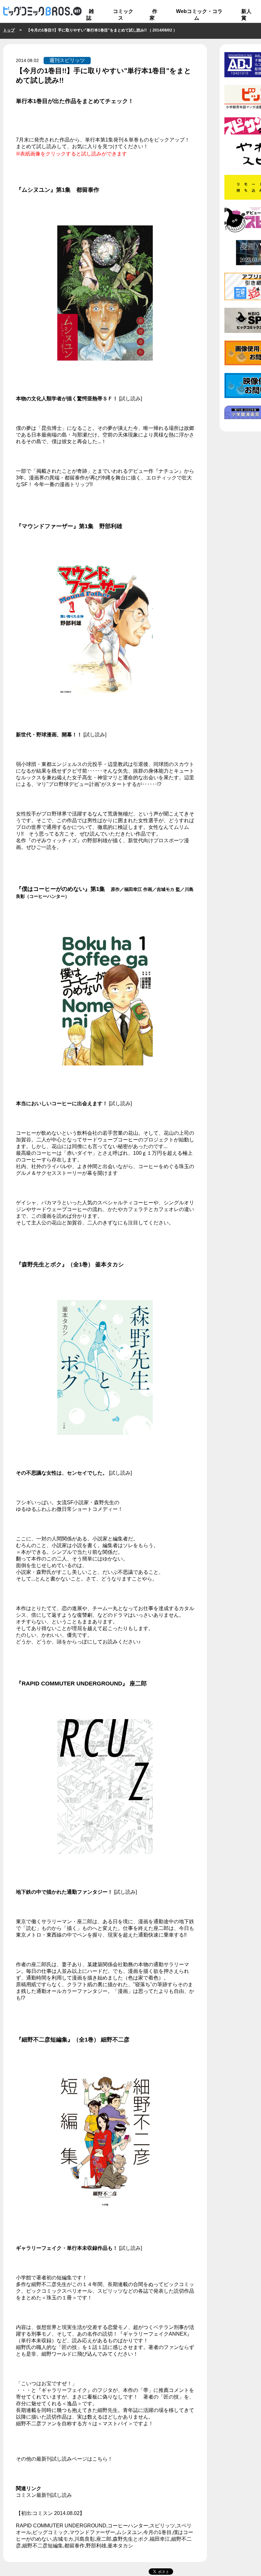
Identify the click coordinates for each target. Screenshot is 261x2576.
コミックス (123, 15)
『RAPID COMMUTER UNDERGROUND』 (72, 1684)
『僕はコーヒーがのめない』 (53, 889)
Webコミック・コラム (199, 15)
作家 (153, 15)
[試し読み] (130, 399)
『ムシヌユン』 (36, 190)
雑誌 (90, 15)
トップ (9, 30)
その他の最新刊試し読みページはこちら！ (64, 2459)
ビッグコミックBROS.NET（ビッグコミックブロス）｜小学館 (42, 11)
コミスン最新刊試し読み (44, 2495)
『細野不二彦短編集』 (45, 2040)
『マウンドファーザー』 (47, 526)
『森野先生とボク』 (42, 1264)
